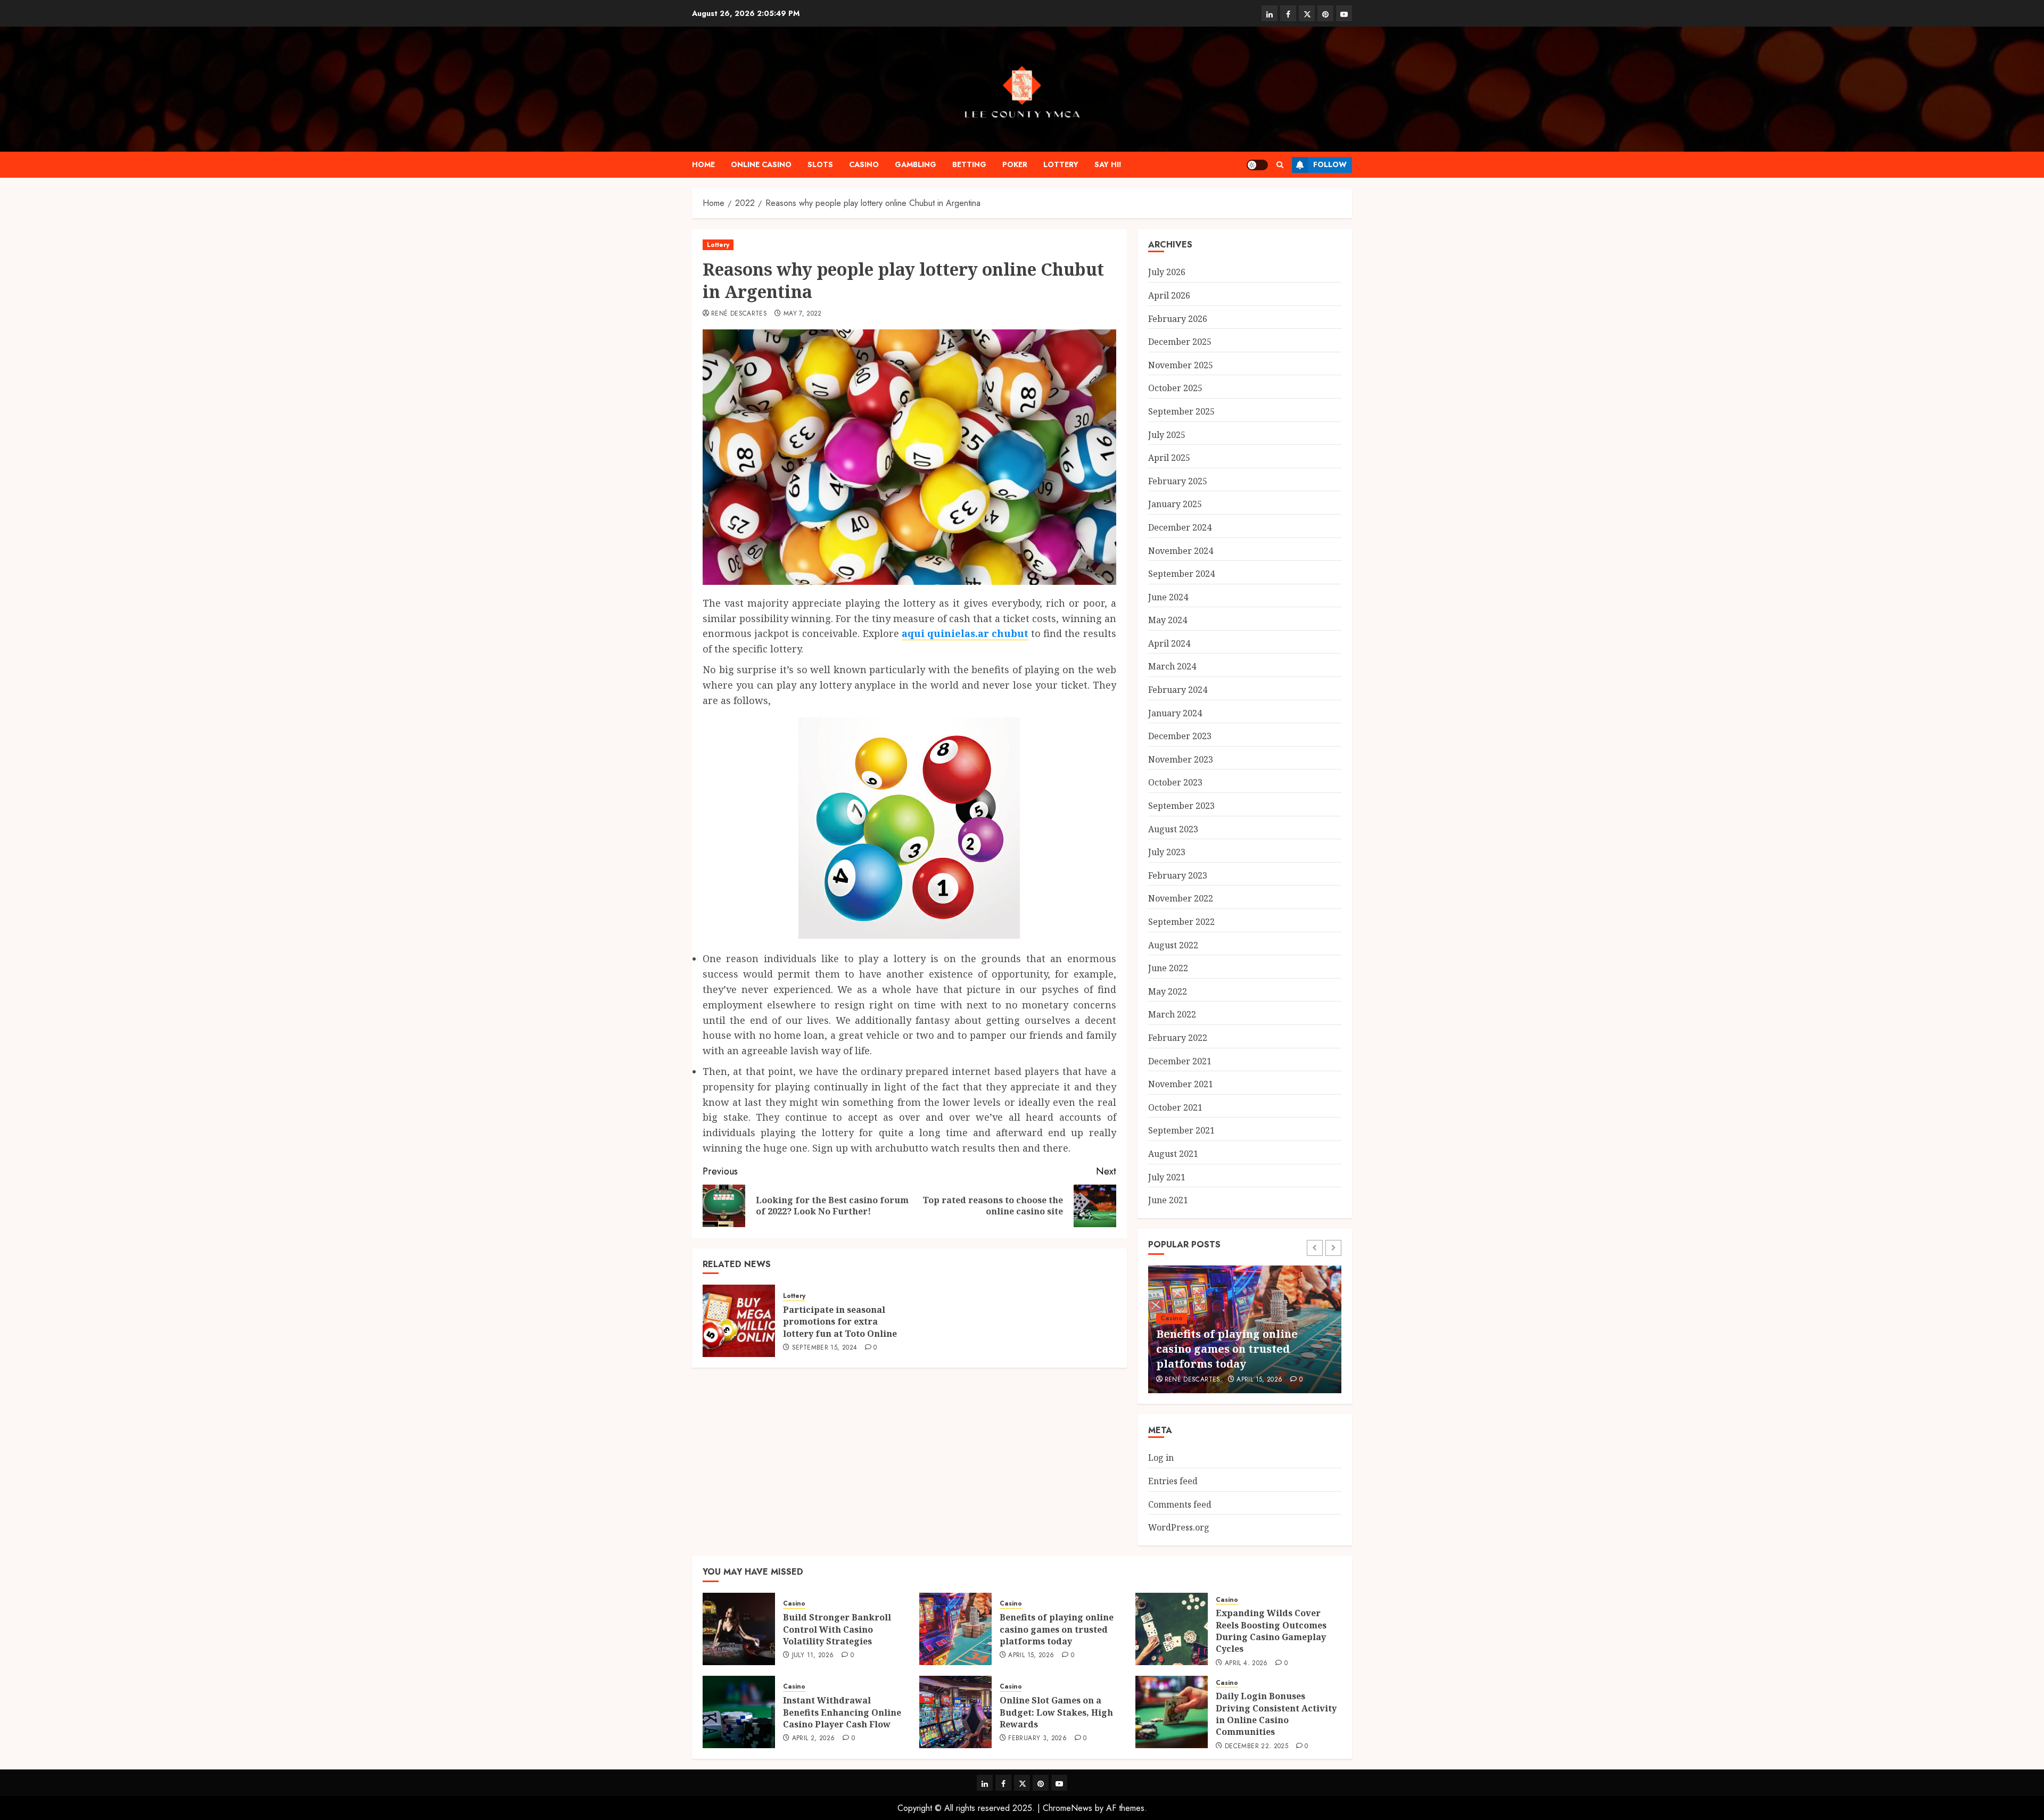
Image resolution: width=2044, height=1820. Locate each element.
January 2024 (1175, 713)
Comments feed (1180, 1504)
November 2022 (1181, 898)
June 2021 (1168, 1200)
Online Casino (761, 164)
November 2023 (1181, 759)
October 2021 (1175, 1107)
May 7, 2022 (803, 314)
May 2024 (1168, 620)
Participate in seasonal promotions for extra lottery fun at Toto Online (840, 1322)
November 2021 (1181, 1084)
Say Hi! (1108, 164)
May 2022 (1168, 991)
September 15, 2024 (825, 1348)
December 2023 (1180, 736)
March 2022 (1172, 1014)
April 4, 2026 (1246, 1664)
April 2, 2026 (814, 1739)
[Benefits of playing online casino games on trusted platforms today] (955, 1629)
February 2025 (1178, 481)
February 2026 (1178, 319)
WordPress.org (1179, 1527)
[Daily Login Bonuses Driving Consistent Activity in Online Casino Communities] (1172, 1712)
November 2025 (1181, 365)
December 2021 (1180, 1061)
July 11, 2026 (813, 1656)
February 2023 (1178, 875)
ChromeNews (1068, 1808)
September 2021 (1181, 1130)
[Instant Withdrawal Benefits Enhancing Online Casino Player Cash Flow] (739, 1712)
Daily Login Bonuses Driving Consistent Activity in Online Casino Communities (1276, 1714)
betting (969, 164)
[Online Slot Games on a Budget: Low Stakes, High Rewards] (955, 1712)
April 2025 (1169, 458)
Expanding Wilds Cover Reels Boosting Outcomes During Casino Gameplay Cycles (1271, 1631)
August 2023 (1173, 829)
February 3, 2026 (1037, 1739)
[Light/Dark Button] (1257, 165)
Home (703, 164)
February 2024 (1178, 690)
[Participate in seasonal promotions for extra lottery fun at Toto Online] (739, 1321)
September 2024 (1181, 574)
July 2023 (1167, 852)
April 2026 (1169, 295)
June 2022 (1168, 968)
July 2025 (1167, 435)
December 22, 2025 (1256, 1747)
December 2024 (1180, 527)
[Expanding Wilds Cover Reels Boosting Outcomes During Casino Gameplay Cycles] (1172, 1629)
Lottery (1061, 164)
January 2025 (1175, 504)
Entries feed (1173, 1481)
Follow (1330, 164)
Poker (1015, 164)
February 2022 (1178, 1038)
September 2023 (1181, 806)
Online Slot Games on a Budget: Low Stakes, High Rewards (1056, 1712)
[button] (1280, 165)
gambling (916, 164)
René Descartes (739, 314)
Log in (1161, 1458)
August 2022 (1173, 945)
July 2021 (1167, 1177)
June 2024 (1168, 597)
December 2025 (1180, 342)
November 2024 (1181, 551)
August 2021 (1173, 1154)
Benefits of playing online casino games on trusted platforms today (1227, 1349)
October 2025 (1175, 388)
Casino (864, 164)
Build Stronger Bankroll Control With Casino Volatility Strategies (837, 1629)
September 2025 (1181, 411)
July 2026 (1167, 272)
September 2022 (1181, 922)
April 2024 (1169, 643)
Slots (820, 164)
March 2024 (1172, 666)
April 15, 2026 (1259, 1380)
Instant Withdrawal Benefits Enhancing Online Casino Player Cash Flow (842, 1712)
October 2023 (1175, 782)
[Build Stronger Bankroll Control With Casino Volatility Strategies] (739, 1629)
